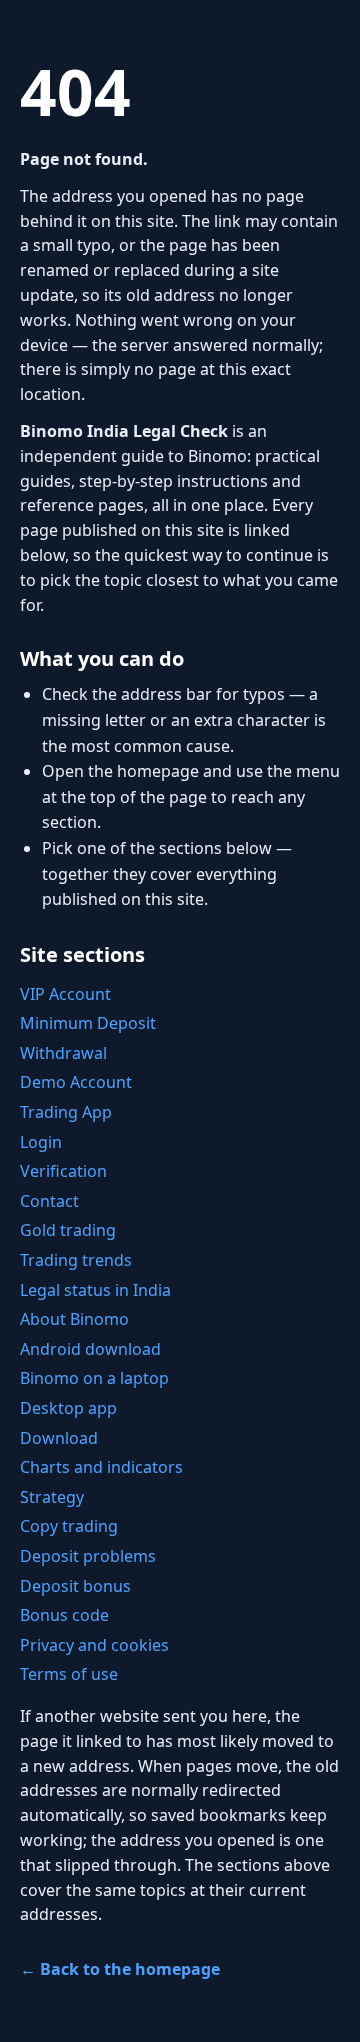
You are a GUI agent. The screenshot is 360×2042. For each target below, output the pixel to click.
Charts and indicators (101, 1467)
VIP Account (65, 994)
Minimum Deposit (88, 1023)
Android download (90, 1349)
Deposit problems (88, 1556)
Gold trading (68, 1230)
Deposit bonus (75, 1586)
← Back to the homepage (120, 1969)
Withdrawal (63, 1053)
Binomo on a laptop (94, 1378)
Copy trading (69, 1526)
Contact (49, 1201)
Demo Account (76, 1082)
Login (41, 1142)
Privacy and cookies (94, 1645)
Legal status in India (95, 1290)
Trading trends (76, 1260)
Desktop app (68, 1408)
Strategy (52, 1497)
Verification (63, 1171)
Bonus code (64, 1615)
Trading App (66, 1112)
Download (59, 1438)
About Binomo (74, 1319)
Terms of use (69, 1674)
